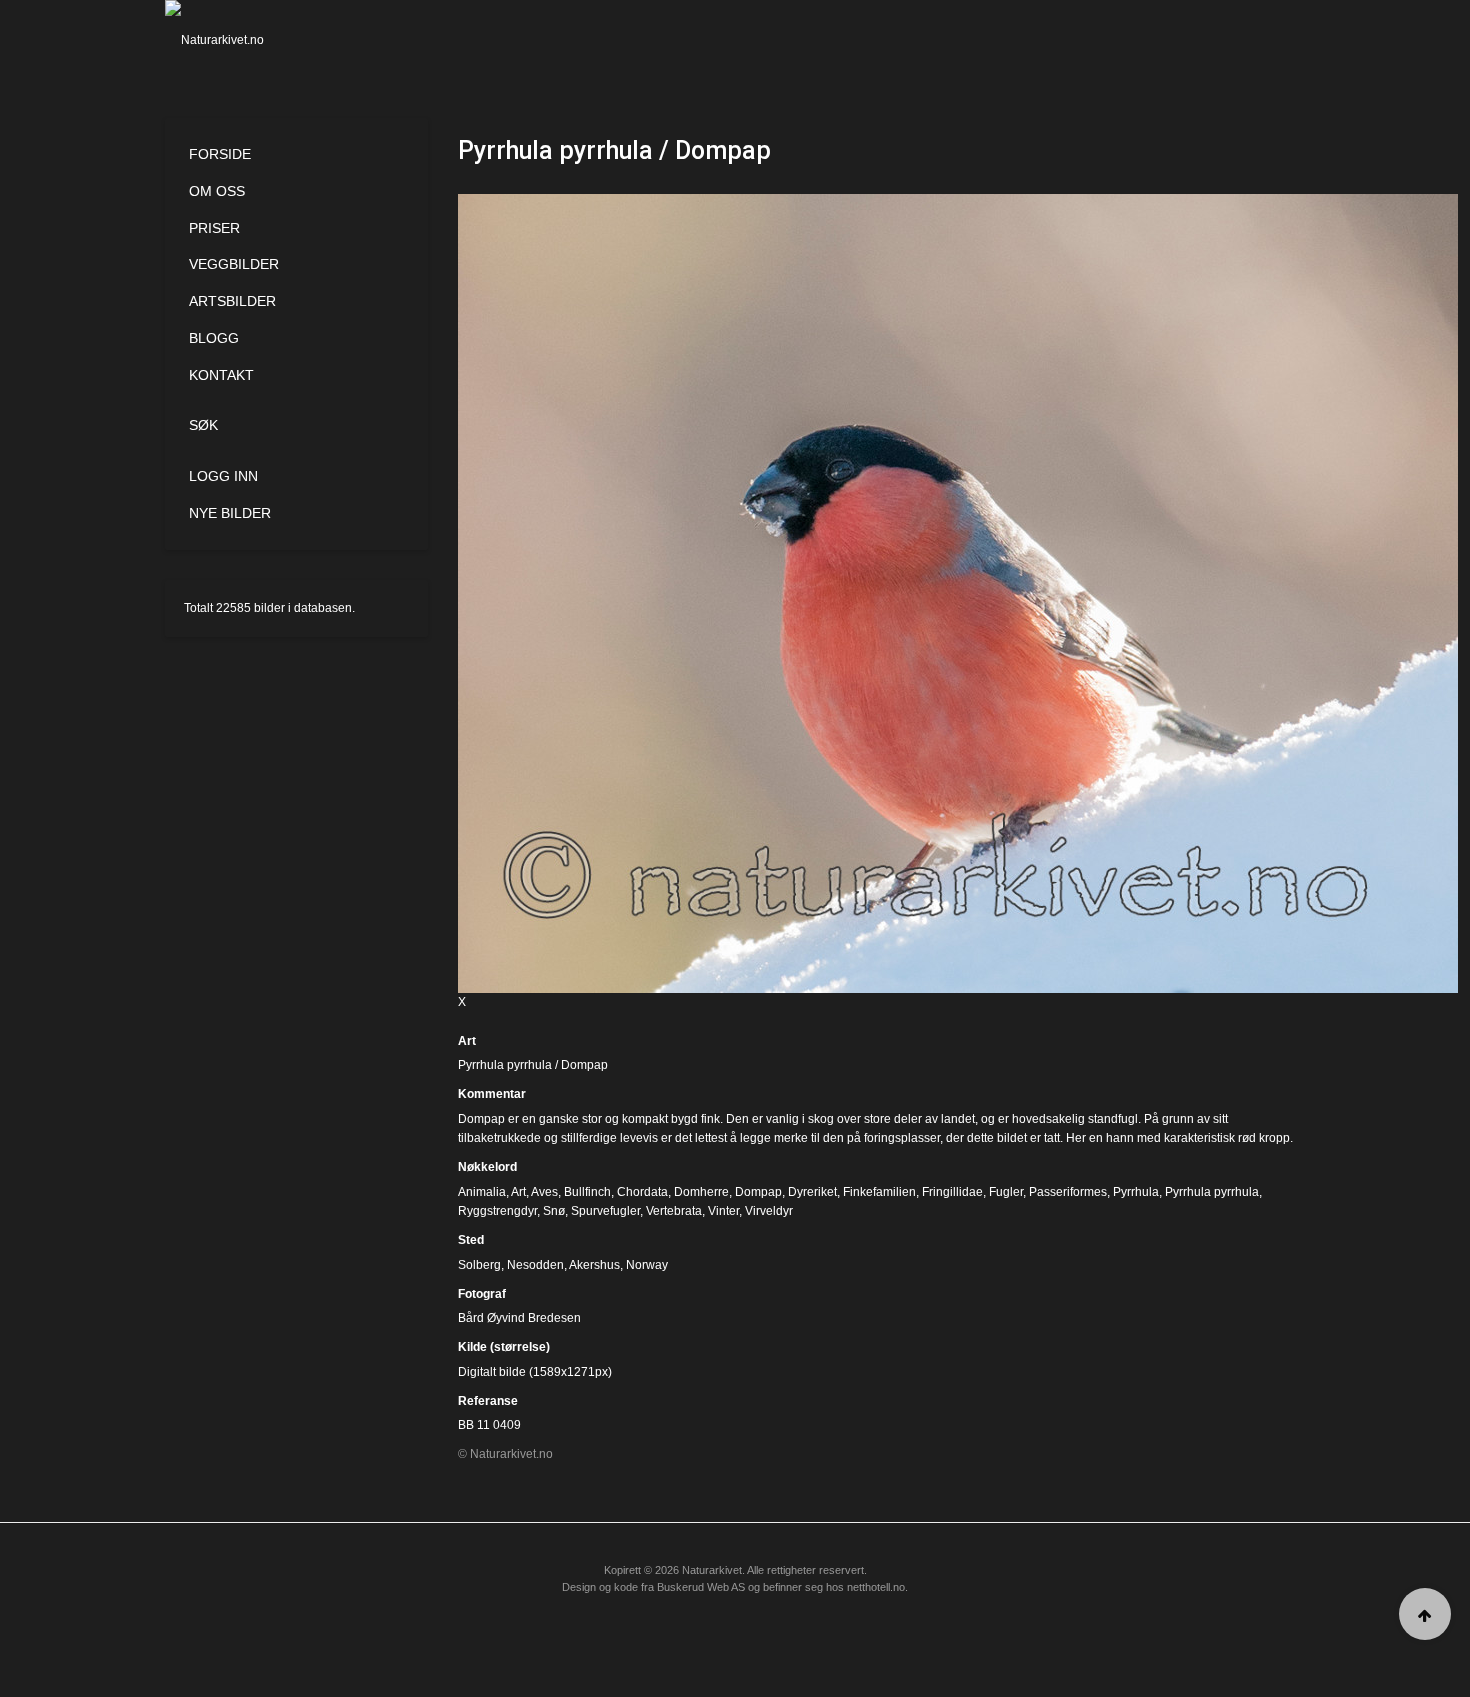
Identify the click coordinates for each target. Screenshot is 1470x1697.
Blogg (214, 338)
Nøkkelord (487, 1167)
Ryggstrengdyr (497, 1211)
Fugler (1006, 1192)
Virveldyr (769, 1211)
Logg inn (223, 476)
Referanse (488, 1401)
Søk (203, 425)
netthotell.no (876, 1587)
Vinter (723, 1211)
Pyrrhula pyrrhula (1212, 1192)
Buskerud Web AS (701, 1587)
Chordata (642, 1192)
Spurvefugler (605, 1211)
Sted (471, 1240)
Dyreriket (812, 1192)
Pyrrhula (1136, 1192)
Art (467, 1041)
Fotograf (482, 1294)
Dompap (758, 1192)
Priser (214, 228)
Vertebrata (674, 1211)
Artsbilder (232, 301)
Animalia (482, 1192)
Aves (544, 1192)
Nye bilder (230, 513)
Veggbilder (234, 264)
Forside (220, 154)
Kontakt (221, 375)
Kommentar (492, 1094)
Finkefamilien (879, 1192)
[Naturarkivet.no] (247, 40)
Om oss (217, 191)
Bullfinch (587, 1192)
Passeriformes (1068, 1192)
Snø (554, 1211)
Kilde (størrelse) (504, 1347)
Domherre (701, 1192)
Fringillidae (952, 1192)
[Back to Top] (1425, 1614)
